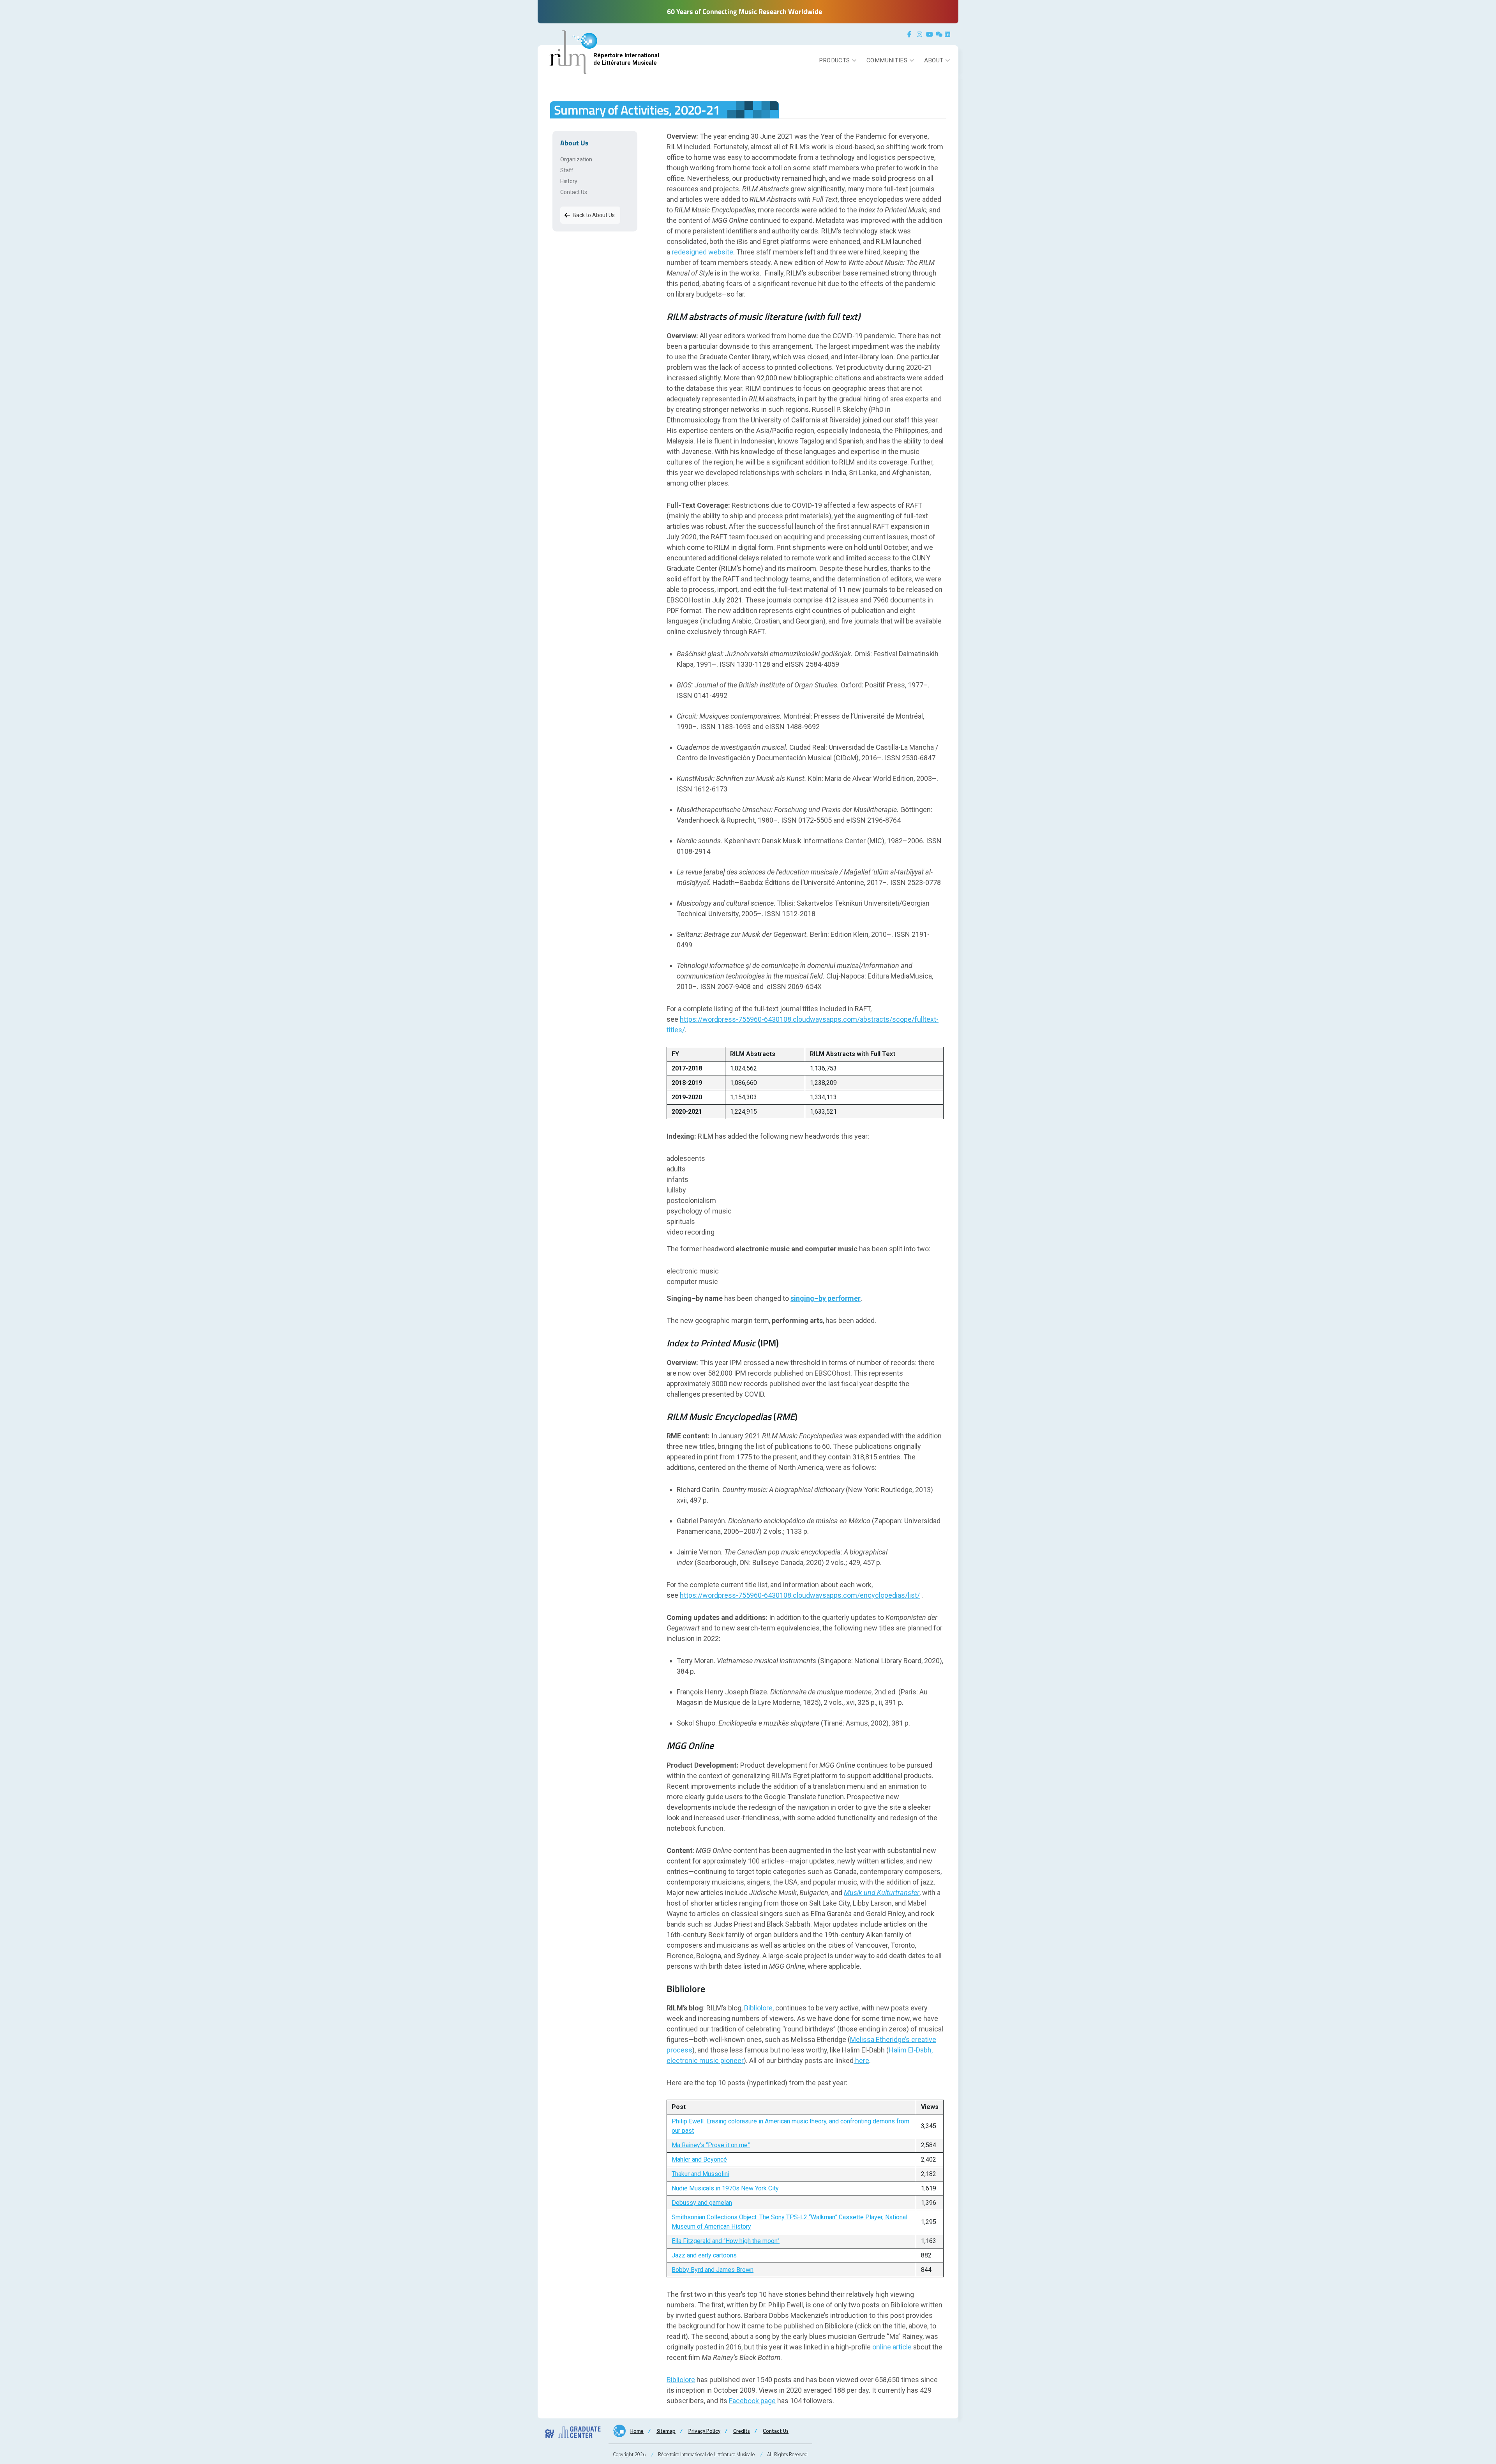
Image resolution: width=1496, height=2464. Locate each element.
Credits (742, 2431)
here (861, 2060)
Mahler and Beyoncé (699, 2159)
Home (637, 2431)
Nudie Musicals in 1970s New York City (725, 2188)
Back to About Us (594, 215)
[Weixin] (939, 34)
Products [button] (834, 60)
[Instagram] (921, 34)
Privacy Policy (704, 2431)
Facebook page (752, 2401)
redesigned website (702, 252)
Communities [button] (887, 60)
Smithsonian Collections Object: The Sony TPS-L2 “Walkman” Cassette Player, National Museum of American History (789, 2222)
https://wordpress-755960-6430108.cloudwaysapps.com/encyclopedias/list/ (800, 1595)
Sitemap (666, 2431)
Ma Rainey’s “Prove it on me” (711, 2145)
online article (892, 2347)
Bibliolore (758, 2008)
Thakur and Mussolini (700, 2174)
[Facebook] (911, 34)
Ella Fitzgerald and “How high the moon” (726, 2241)
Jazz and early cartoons (704, 2255)
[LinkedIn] (949, 34)
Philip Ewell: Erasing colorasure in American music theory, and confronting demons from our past (790, 2126)
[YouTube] (930, 34)
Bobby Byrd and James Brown (713, 2270)
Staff (567, 170)
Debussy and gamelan (702, 2203)
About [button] (934, 60)
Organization (576, 159)
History (569, 181)
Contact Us (574, 192)
